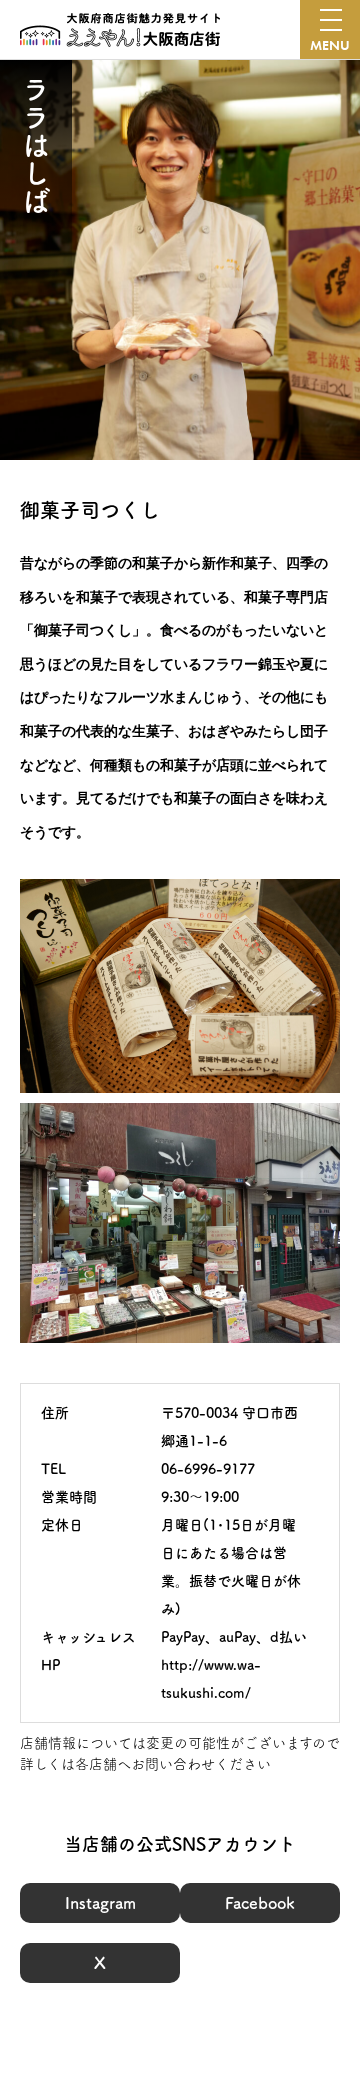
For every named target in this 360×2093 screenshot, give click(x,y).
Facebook (260, 1903)
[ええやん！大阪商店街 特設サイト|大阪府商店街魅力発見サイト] (120, 30)
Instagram (100, 1903)
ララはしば (36, 145)
